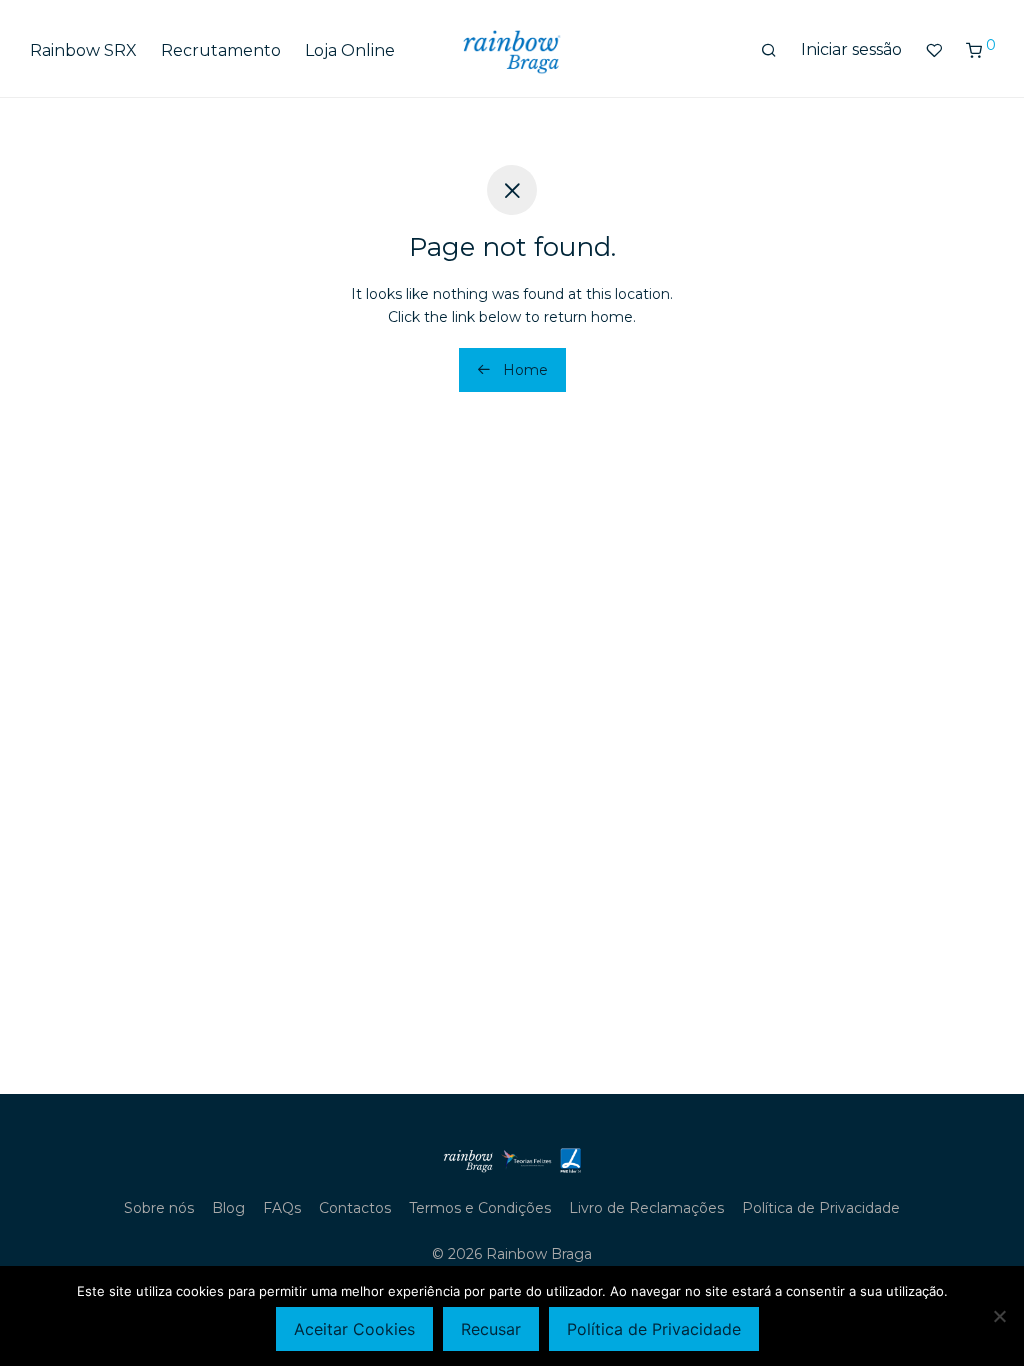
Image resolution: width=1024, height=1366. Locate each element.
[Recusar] (999, 1316)
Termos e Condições (480, 1208)
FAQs (282, 1208)
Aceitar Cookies (354, 1329)
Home (523, 370)
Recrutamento (221, 50)
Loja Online (350, 50)
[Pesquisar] (769, 51)
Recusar (491, 1329)
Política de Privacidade (821, 1208)
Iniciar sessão (851, 49)
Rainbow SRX (83, 50)
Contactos (355, 1208)
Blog (228, 1208)
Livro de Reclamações (646, 1208)
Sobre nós (159, 1208)
